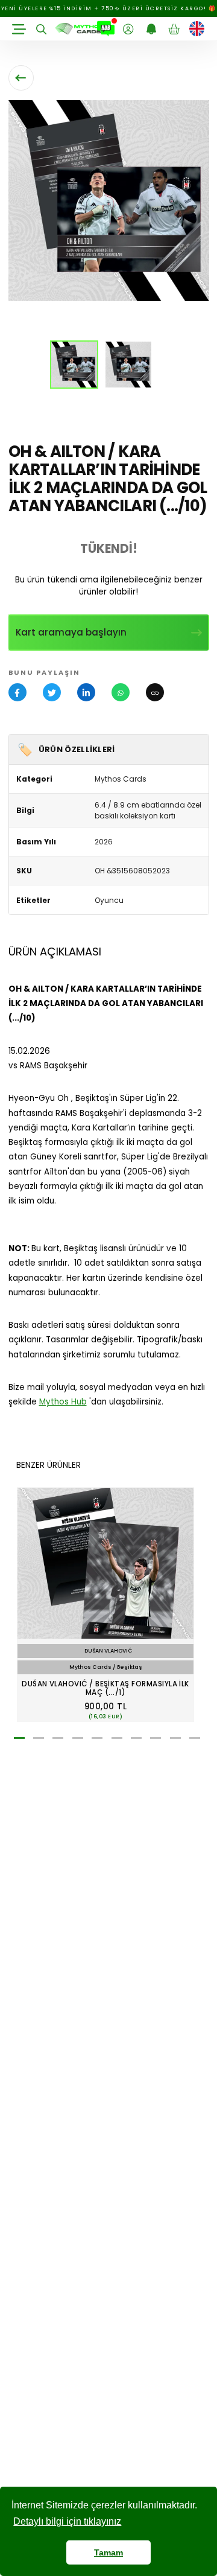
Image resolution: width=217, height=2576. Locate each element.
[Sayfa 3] (58, 1738)
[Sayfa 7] (136, 1738)
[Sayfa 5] (97, 1738)
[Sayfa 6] (117, 1738)
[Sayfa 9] (175, 1738)
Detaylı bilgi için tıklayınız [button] (67, 2521)
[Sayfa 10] (195, 1738)
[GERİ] (21, 78)
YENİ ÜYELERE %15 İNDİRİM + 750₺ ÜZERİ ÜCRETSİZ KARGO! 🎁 (109, 8)
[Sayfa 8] (156, 1738)
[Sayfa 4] (78, 1738)
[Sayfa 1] (19, 1738)
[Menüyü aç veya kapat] (19, 29)
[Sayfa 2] (39, 1738)
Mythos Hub (63, 1402)
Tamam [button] (108, 2552)
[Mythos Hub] (106, 29)
